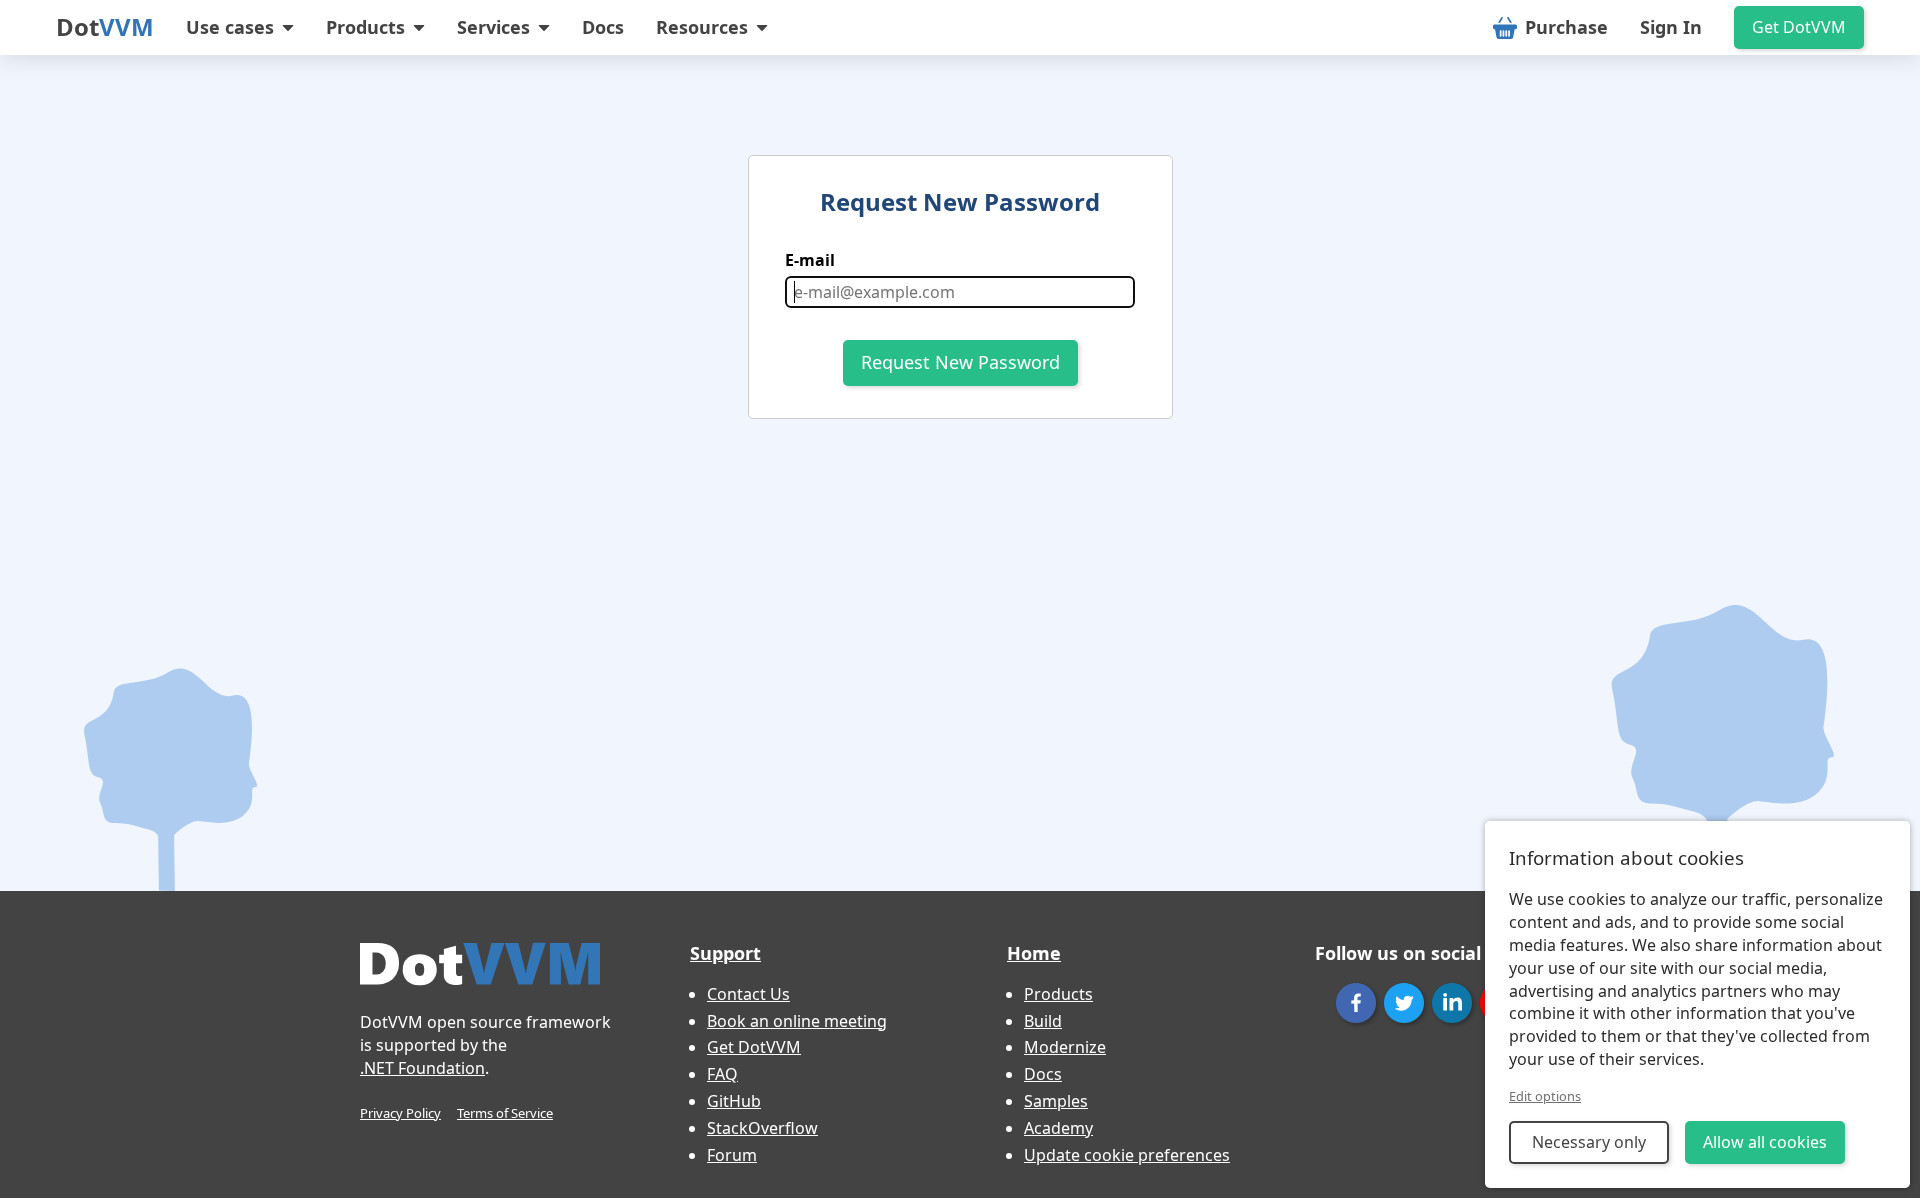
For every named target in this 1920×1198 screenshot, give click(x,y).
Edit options (1545, 1096)
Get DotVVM (1799, 27)
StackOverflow (762, 1128)
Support (725, 953)
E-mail (810, 260)
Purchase (1566, 27)
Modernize (1065, 1047)
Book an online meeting (797, 1021)
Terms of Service (505, 1113)
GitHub (734, 1101)
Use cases (230, 27)
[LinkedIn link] (1452, 1003)
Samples (1056, 1101)
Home (1034, 953)
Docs (603, 27)
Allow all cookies (1765, 1142)
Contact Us (748, 994)
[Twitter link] (1404, 1003)
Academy (1058, 1128)
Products (365, 27)
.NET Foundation (422, 1068)
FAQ (722, 1074)
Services (493, 27)
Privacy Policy (400, 1113)
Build (1043, 1021)
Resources (702, 27)
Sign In (1671, 27)
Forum (732, 1155)
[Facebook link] (1356, 1003)
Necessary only (1589, 1142)
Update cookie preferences (1127, 1155)
